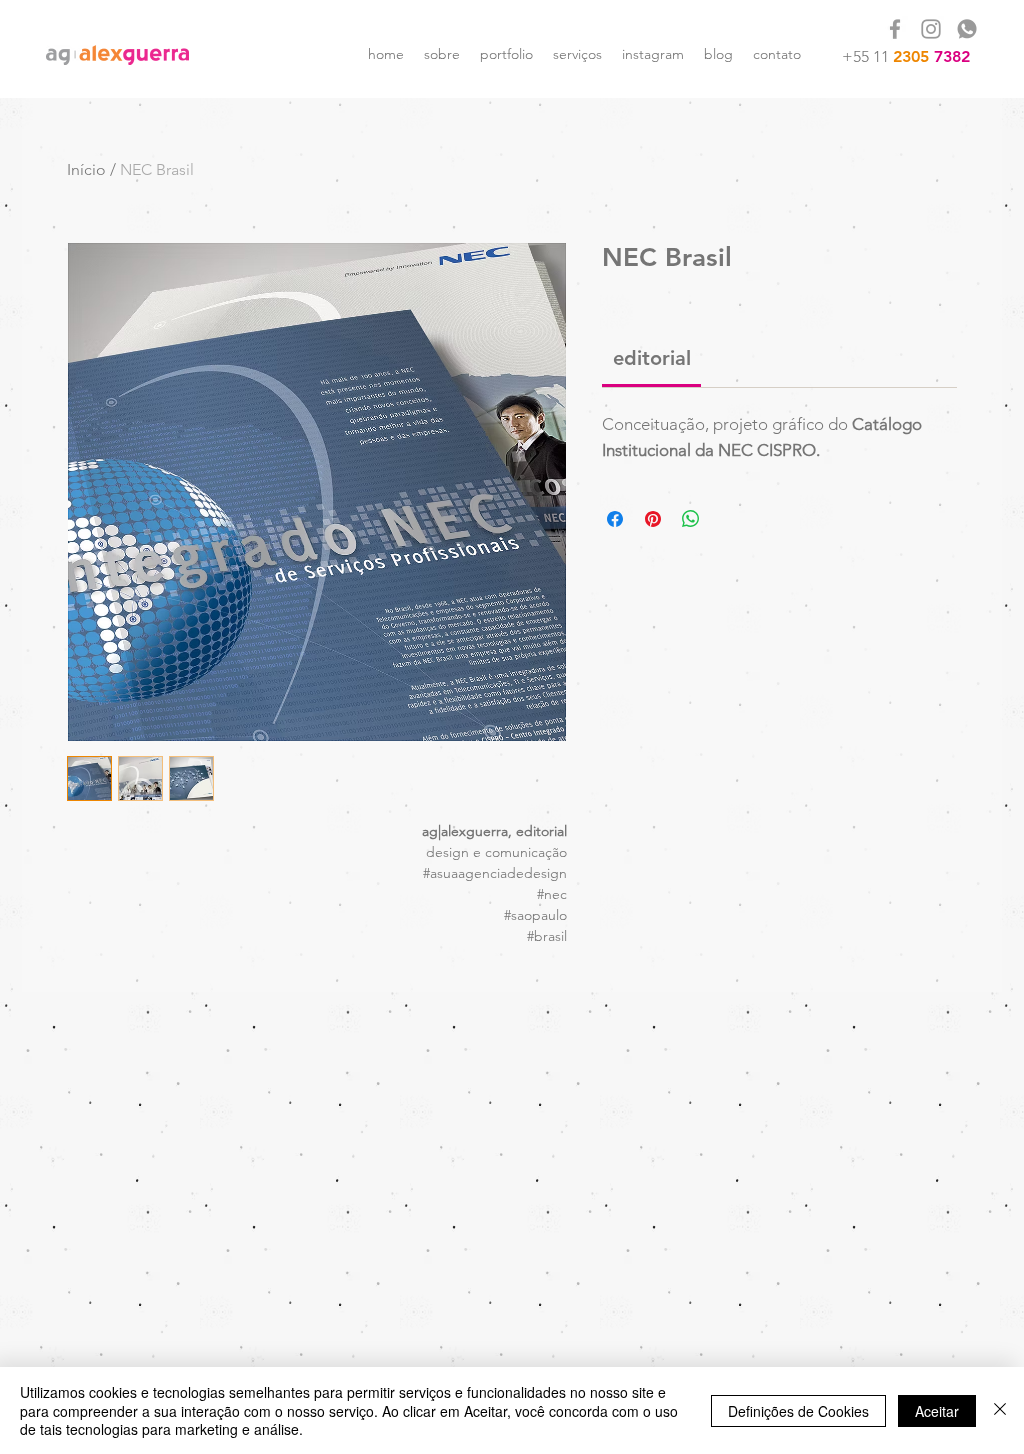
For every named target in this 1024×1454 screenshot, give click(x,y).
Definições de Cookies (798, 1411)
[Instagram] (931, 29)
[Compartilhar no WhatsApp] (691, 519)
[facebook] (895, 29)
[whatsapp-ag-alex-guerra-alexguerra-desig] (967, 29)
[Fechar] (1000, 1410)
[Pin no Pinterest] (653, 519)
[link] (652, 358)
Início (86, 169)
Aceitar (937, 1411)
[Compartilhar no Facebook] (615, 519)
